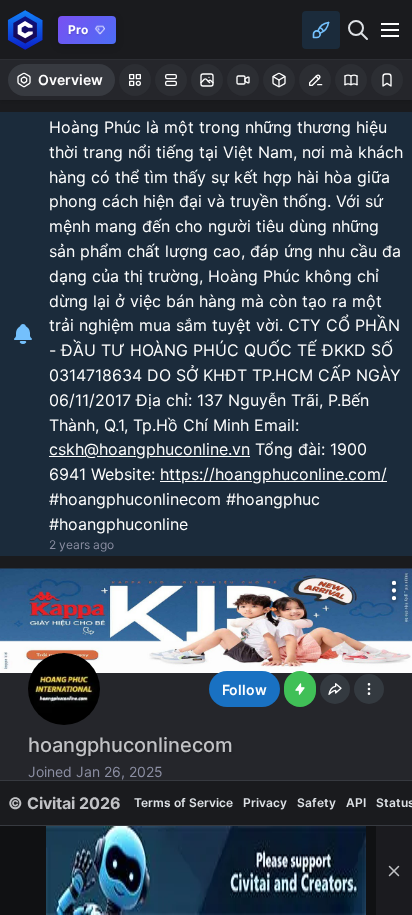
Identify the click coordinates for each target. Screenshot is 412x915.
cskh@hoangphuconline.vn (149, 449)
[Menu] (390, 30)
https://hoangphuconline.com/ (273, 474)
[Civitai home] (25, 29)
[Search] (358, 30)
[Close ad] (394, 870)
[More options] (394, 590)
